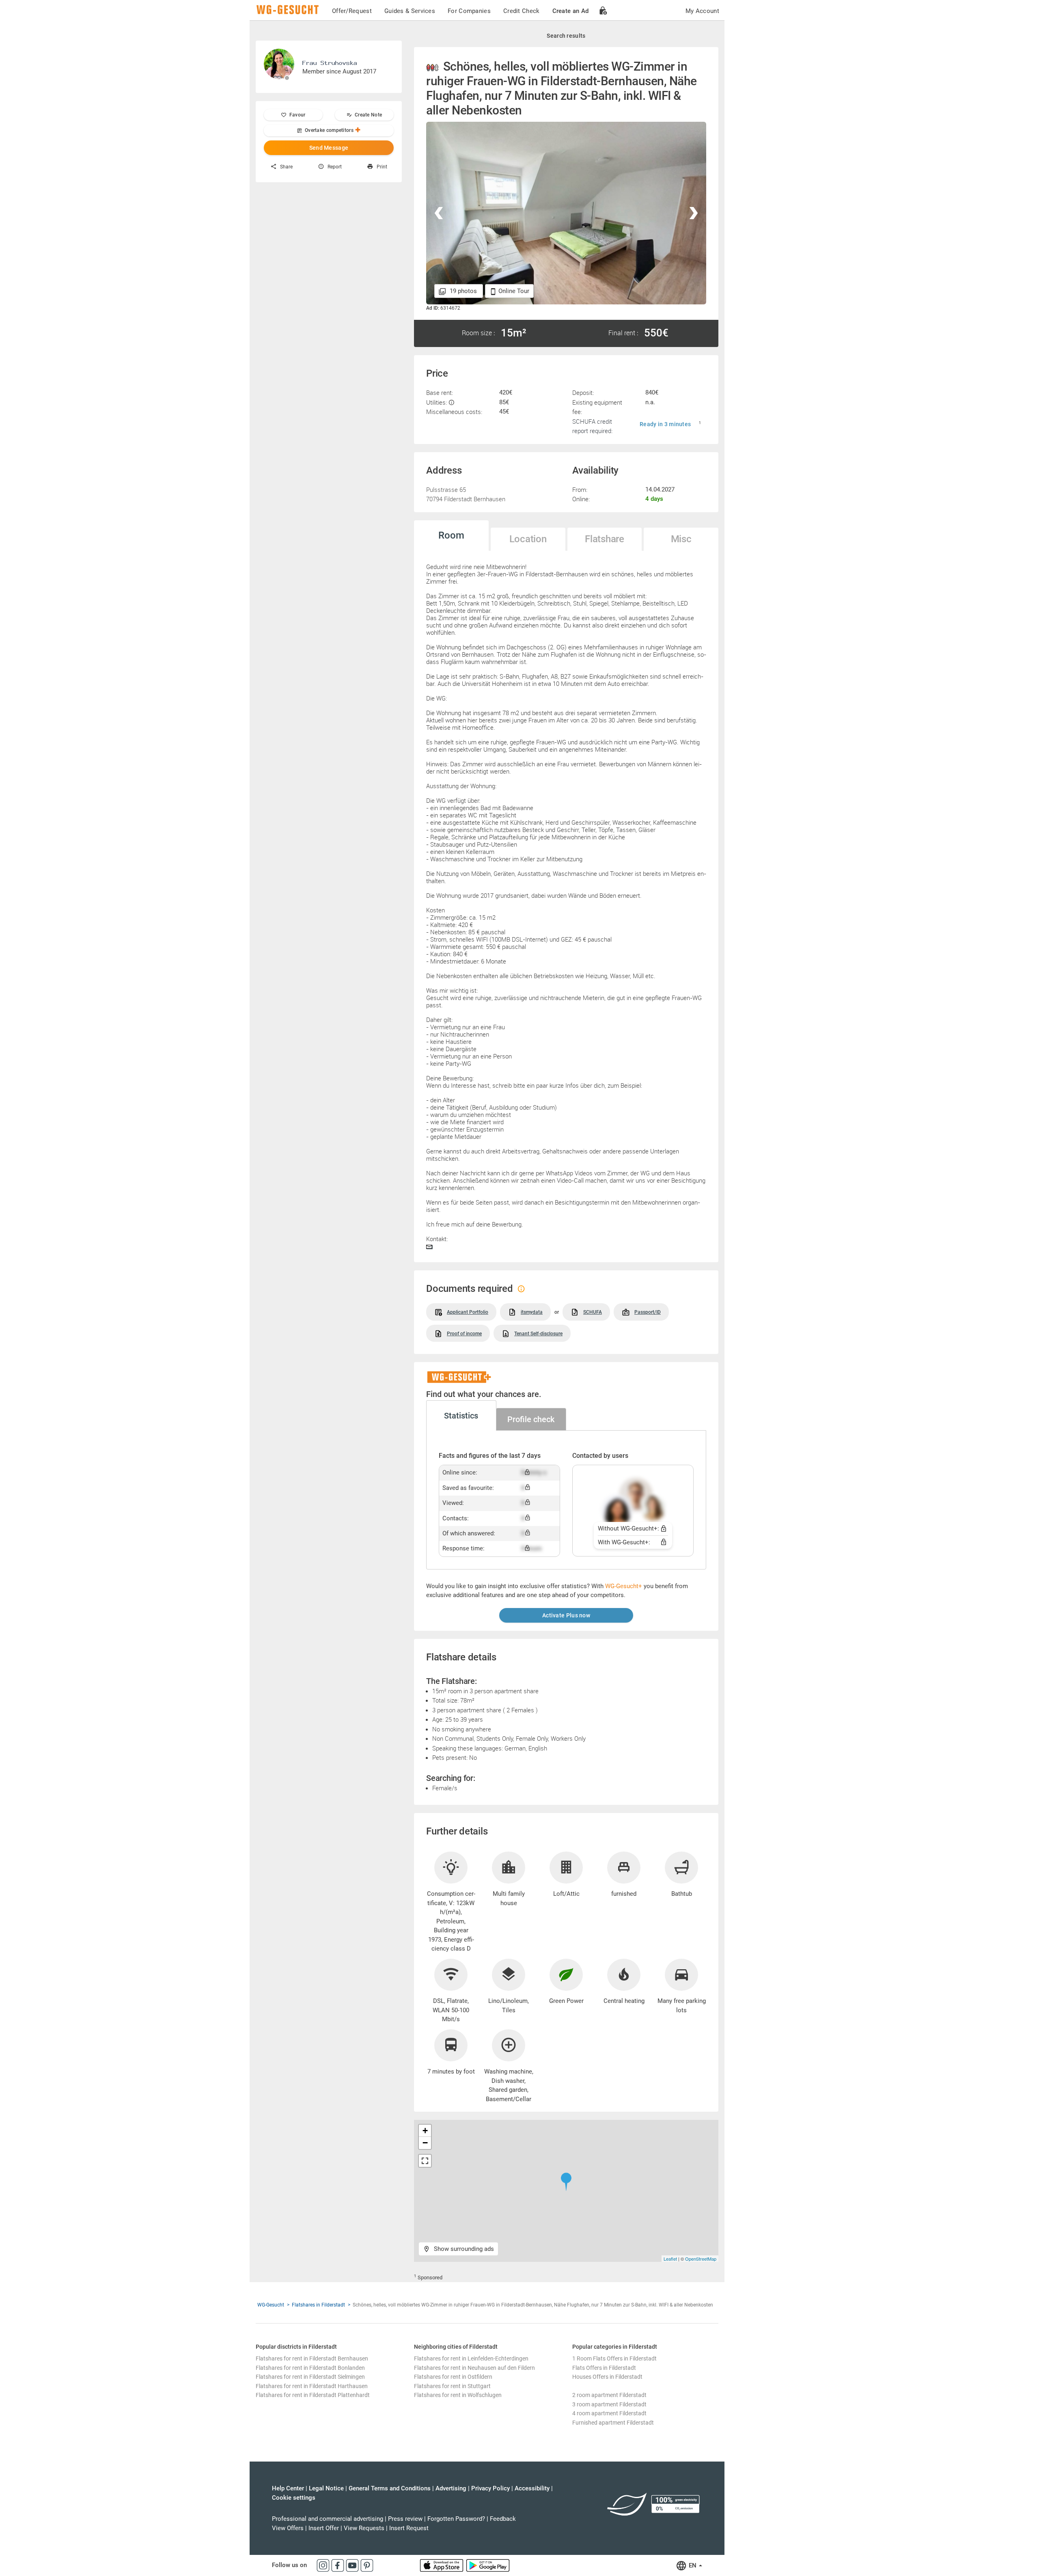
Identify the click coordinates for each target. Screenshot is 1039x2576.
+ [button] (425, 2131)
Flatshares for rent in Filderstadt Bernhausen (312, 2358)
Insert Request (409, 2528)
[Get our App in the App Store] (442, 2565)
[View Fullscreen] (425, 2161)
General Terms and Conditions (390, 2488)
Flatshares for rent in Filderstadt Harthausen (312, 2386)
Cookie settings (294, 2498)
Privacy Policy (490, 2488)
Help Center (288, 2488)
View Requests (364, 2528)
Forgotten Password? (456, 2519)
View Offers (288, 2528)
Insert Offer (324, 2528)
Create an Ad (571, 11)
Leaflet (670, 2259)
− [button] (425, 2143)
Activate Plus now (566, 1615)
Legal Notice (326, 2488)
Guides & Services (410, 11)
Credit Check (522, 11)
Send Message (329, 148)
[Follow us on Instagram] (324, 2565)
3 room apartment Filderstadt (609, 2404)
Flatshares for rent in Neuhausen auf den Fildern (474, 2368)
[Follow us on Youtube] (353, 2565)
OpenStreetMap (701, 2259)
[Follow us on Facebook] (338, 2565)
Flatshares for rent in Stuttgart (452, 2386)
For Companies (469, 11)
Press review (405, 2519)
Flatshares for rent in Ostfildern (453, 2377)
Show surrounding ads (463, 2249)
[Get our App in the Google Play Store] (488, 2565)
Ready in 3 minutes (665, 424)
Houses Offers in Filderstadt (607, 2377)
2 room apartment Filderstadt (609, 2395)
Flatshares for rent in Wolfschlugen (458, 2395)
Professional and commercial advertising (328, 2519)
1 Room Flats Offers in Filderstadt (614, 2358)
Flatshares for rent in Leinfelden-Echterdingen (471, 2358)
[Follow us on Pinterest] (367, 2565)
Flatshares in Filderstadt (318, 2305)
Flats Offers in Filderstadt (604, 2368)
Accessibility (532, 2488)
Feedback (503, 2519)
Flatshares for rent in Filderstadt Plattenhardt (313, 2395)
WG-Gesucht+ (624, 1586)
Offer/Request (352, 11)
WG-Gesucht (271, 2305)
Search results (566, 36)
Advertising (451, 2488)
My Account (702, 11)
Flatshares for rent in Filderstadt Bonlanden (310, 2368)
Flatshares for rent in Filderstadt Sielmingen (310, 2377)
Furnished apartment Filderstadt (613, 2423)
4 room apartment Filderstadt (609, 2413)
